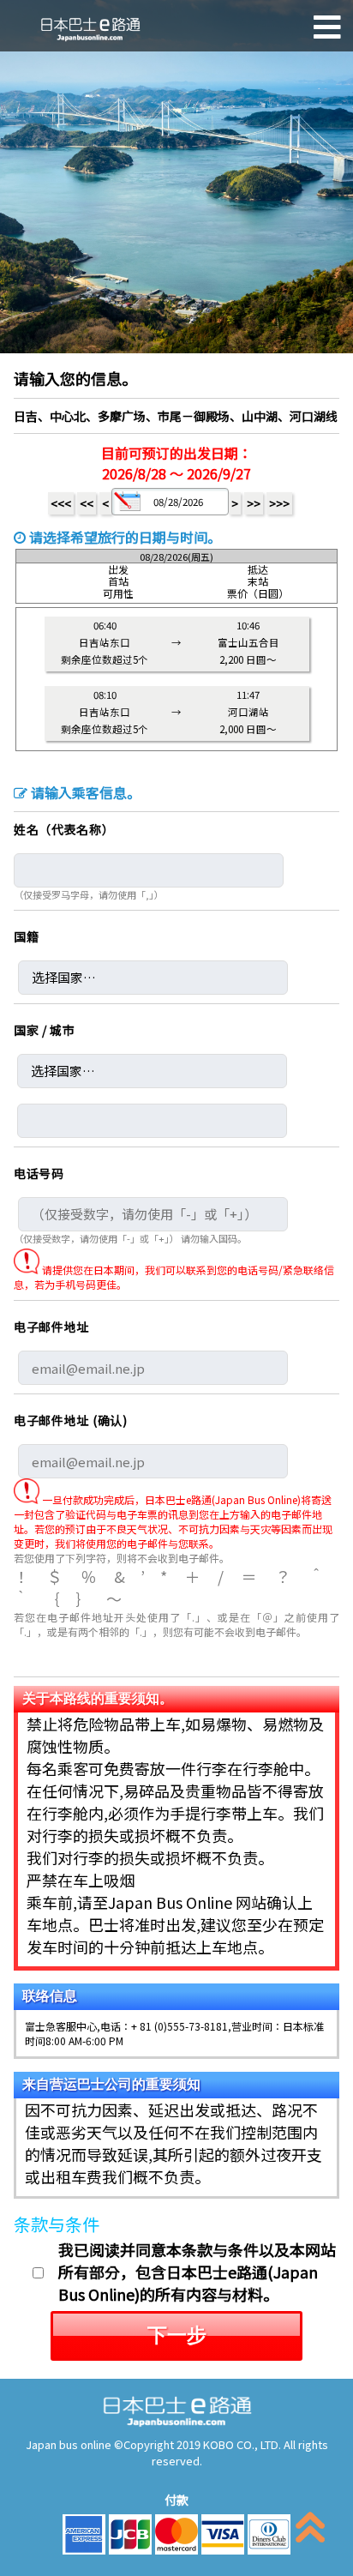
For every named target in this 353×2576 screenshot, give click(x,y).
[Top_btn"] (310, 2531)
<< (87, 503)
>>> (279, 503)
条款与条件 (57, 2224)
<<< (61, 503)
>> (254, 503)
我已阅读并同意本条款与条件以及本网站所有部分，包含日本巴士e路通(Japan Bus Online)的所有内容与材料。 (197, 2272)
